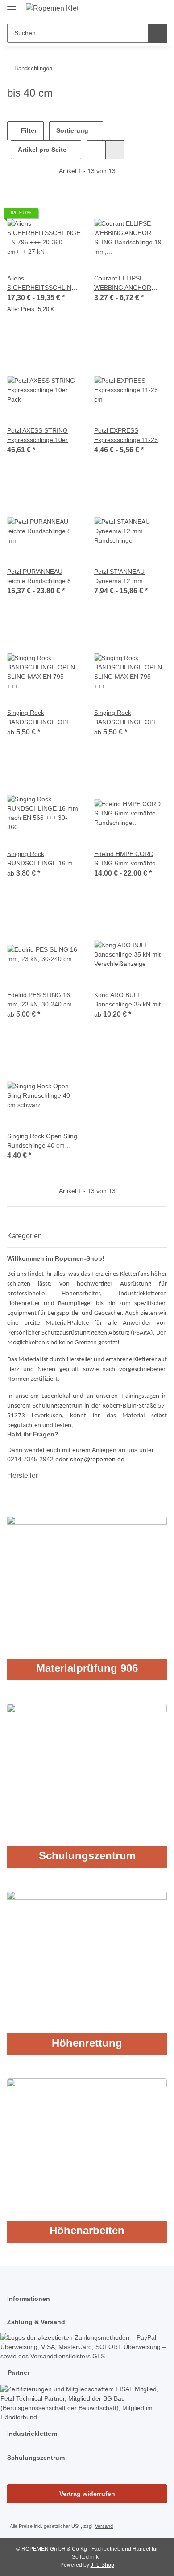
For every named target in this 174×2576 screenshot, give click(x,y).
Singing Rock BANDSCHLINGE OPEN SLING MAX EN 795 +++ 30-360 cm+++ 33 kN (42, 718)
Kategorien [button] (25, 1236)
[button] (132, 10)
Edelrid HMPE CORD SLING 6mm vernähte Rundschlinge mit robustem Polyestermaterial (125, 859)
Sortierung (72, 130)
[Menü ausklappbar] (12, 6)
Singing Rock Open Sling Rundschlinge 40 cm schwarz (42, 1141)
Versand (104, 2526)
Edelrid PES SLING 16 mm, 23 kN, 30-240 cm (39, 1000)
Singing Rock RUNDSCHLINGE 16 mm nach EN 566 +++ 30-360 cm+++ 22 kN (43, 859)
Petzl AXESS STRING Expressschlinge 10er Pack (37, 436)
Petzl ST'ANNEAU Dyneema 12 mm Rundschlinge (119, 577)
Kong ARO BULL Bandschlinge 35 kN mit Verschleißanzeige (127, 1000)
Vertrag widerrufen (87, 2494)
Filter (28, 130)
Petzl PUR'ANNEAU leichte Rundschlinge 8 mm (39, 577)
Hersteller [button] (23, 1475)
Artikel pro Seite (42, 150)
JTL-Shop (102, 2565)
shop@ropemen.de (97, 1459)
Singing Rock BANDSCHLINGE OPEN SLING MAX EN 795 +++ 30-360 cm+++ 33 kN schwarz (129, 718)
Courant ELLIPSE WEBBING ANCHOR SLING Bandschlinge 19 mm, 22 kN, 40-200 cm (128, 284)
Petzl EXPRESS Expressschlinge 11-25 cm (126, 436)
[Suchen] (157, 33)
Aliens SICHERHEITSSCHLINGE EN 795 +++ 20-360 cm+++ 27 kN (43, 284)
